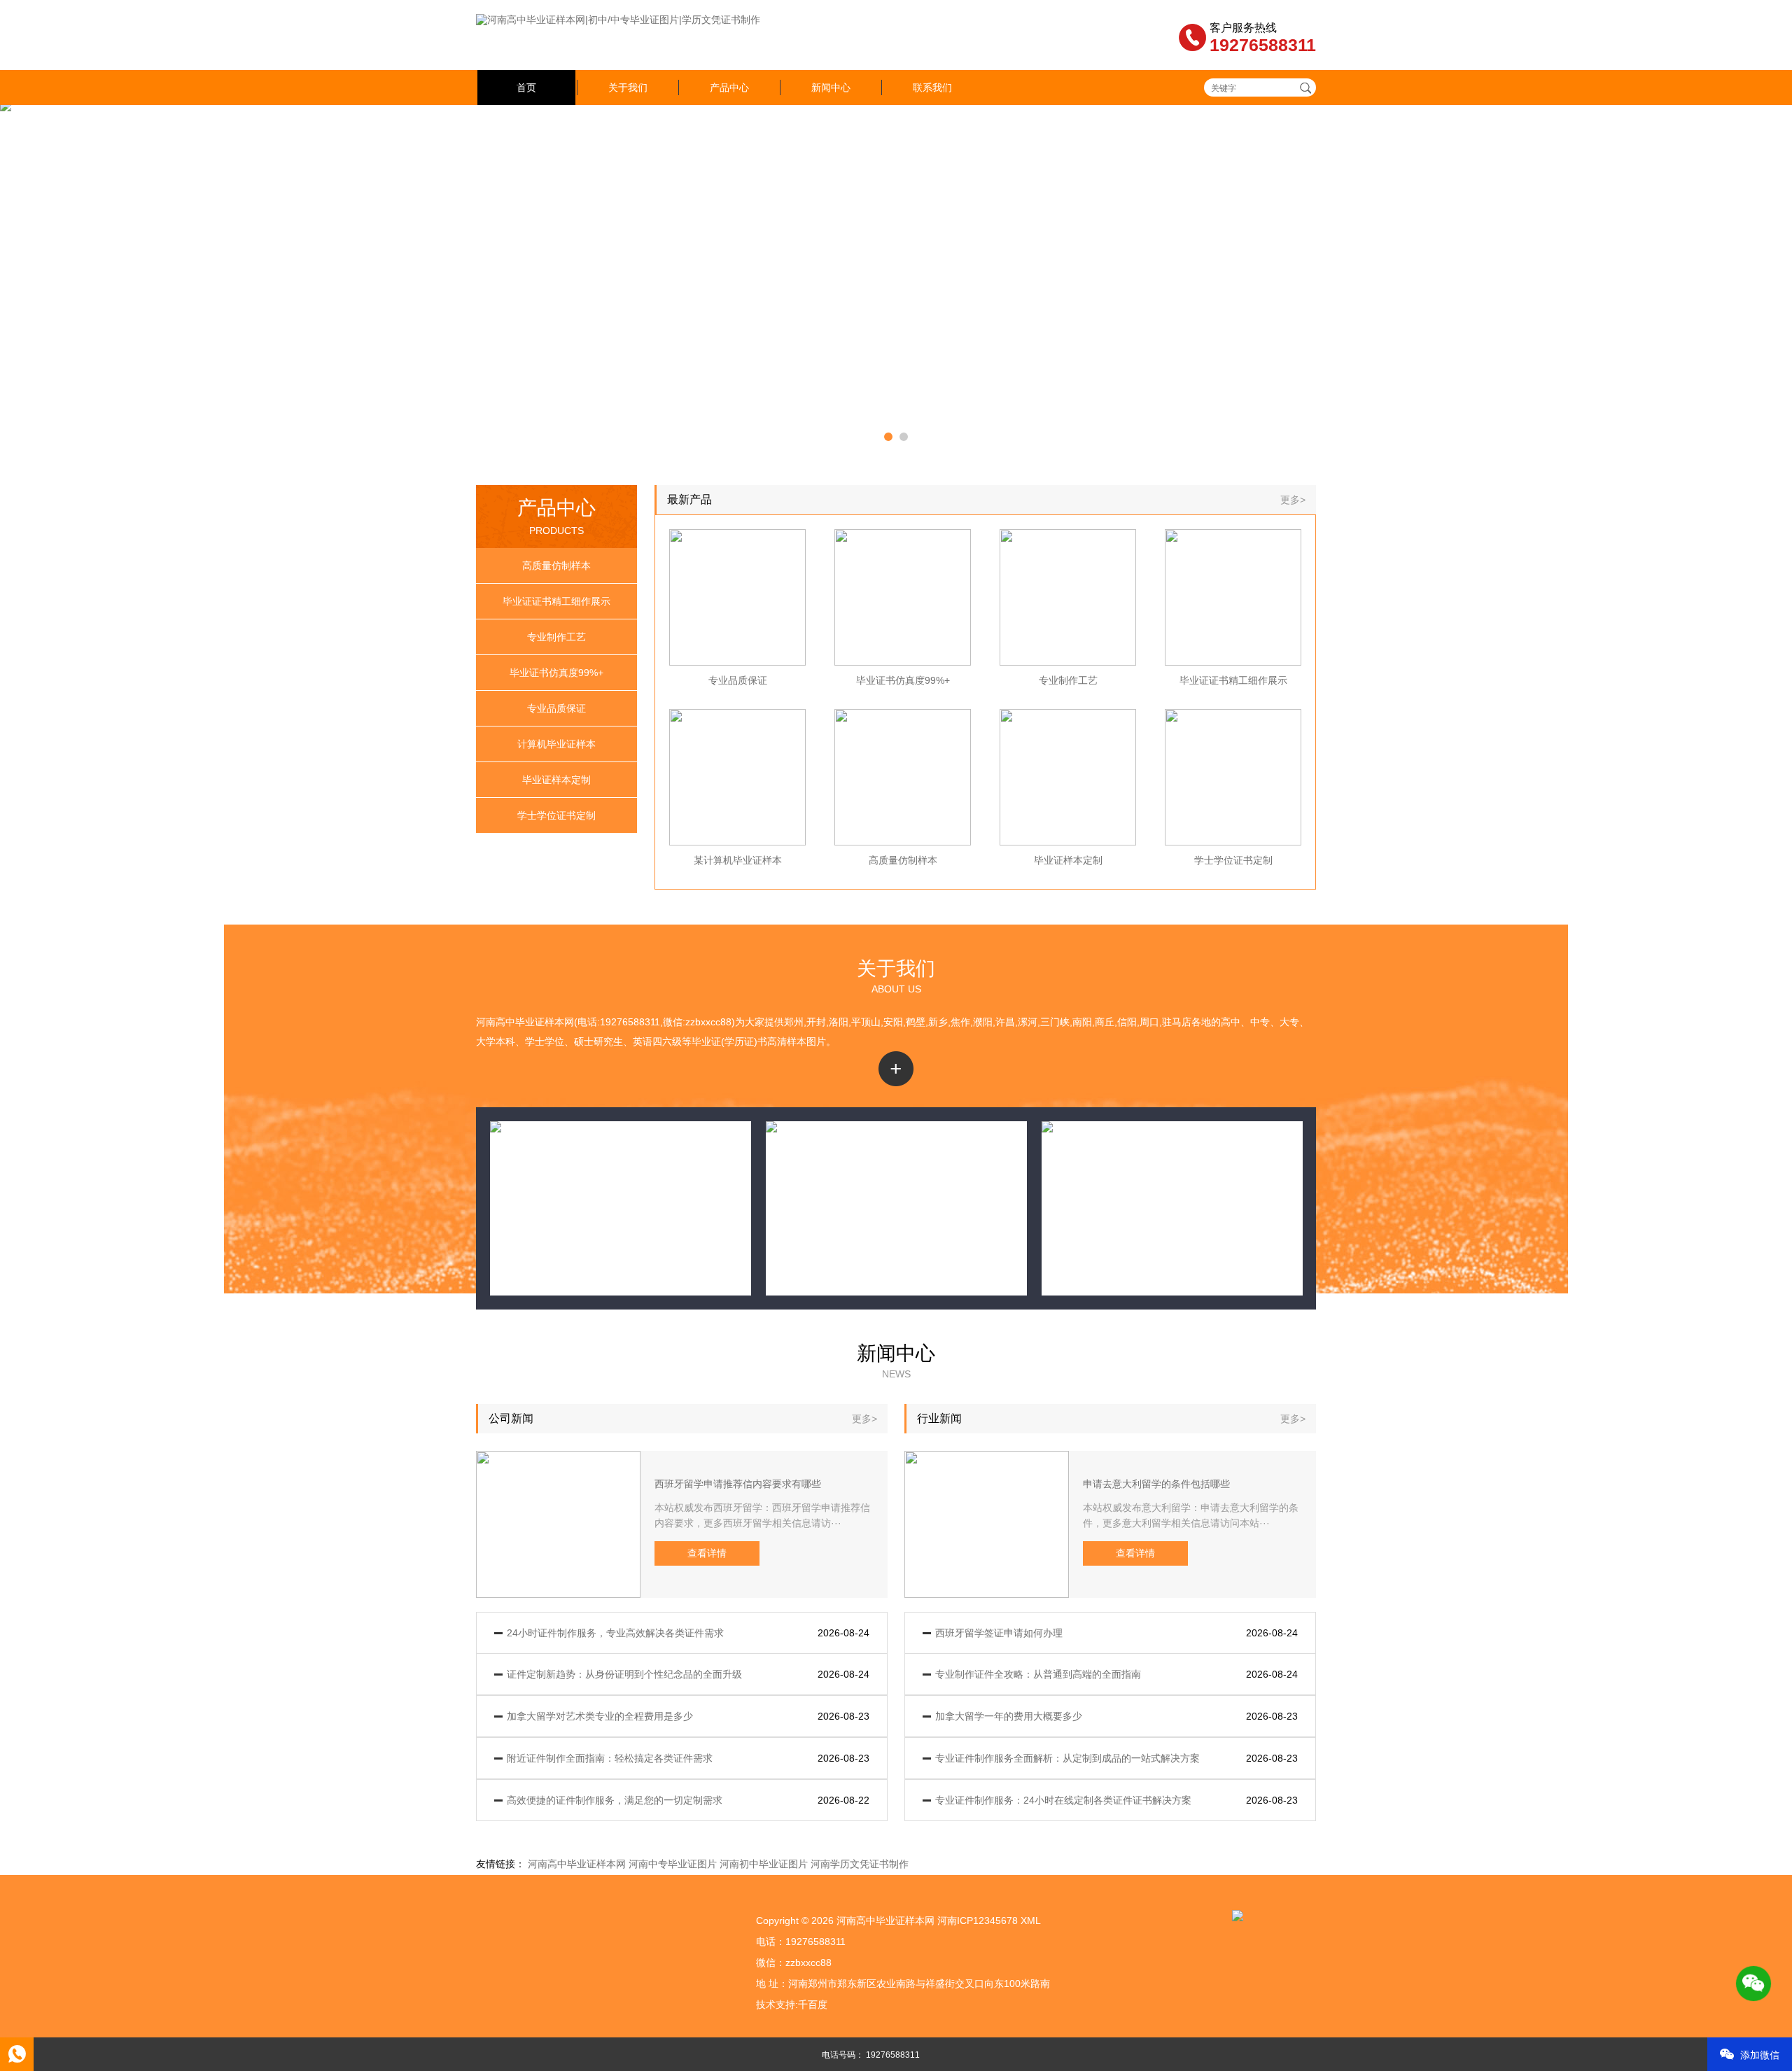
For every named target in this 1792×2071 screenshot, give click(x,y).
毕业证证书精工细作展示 (556, 601)
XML (1031, 1921)
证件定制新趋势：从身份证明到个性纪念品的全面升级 (624, 1674)
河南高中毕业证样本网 (577, 1864)
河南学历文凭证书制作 (860, 1864)
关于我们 (628, 87)
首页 (526, 87)
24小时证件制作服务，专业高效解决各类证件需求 (615, 1633)
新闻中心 (831, 87)
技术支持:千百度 (792, 2005)
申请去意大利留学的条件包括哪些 (1156, 1484)
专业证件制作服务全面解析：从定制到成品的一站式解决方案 (1067, 1758)
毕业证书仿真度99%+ (556, 673)
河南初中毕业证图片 (764, 1864)
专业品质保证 (556, 708)
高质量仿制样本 (556, 566)
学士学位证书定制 (556, 815)
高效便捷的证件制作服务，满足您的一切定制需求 (615, 1800)
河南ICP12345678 (978, 1921)
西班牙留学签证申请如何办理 (999, 1633)
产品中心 (729, 87)
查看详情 (707, 1553)
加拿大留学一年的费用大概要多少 (1009, 1716)
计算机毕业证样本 (556, 744)
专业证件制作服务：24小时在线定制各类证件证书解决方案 (1063, 1800)
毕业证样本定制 (556, 780)
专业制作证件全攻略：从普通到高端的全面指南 (1038, 1674)
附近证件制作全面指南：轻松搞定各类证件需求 (610, 1758)
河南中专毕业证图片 (673, 1864)
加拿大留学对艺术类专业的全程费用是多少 (600, 1716)
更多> (1293, 500)
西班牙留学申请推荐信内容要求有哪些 (738, 1484)
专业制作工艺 (556, 637)
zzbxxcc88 (808, 1963)
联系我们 (932, 87)
